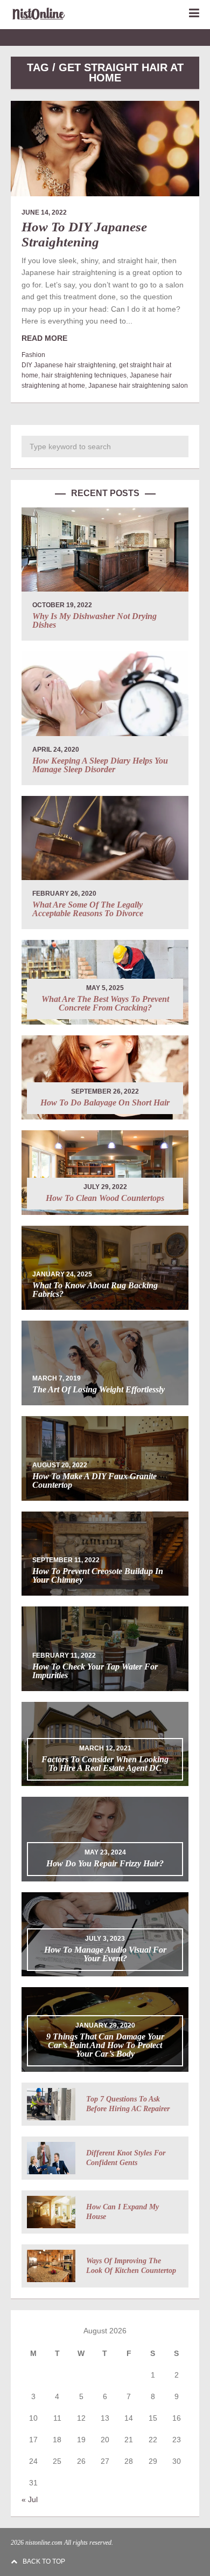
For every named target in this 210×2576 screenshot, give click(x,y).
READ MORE (44, 338)
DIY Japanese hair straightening (69, 365)
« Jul (30, 2499)
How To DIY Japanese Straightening (84, 234)
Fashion (33, 355)
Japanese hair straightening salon (138, 386)
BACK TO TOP (44, 2561)
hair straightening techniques (84, 375)
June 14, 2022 (44, 212)
